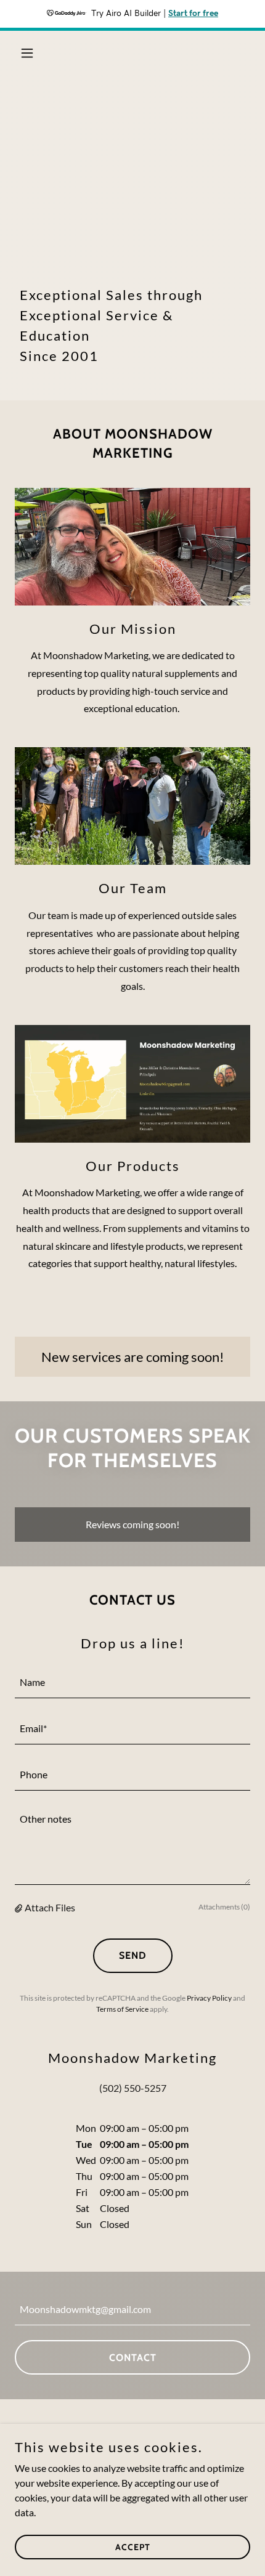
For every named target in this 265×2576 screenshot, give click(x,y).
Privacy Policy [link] (209, 1998)
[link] (133, 53)
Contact (133, 2358)
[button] (32, 53)
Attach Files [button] (50, 1907)
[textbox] (132, 1683)
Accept (133, 2546)
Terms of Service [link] (122, 2009)
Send (133, 1955)
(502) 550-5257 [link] (133, 2088)
